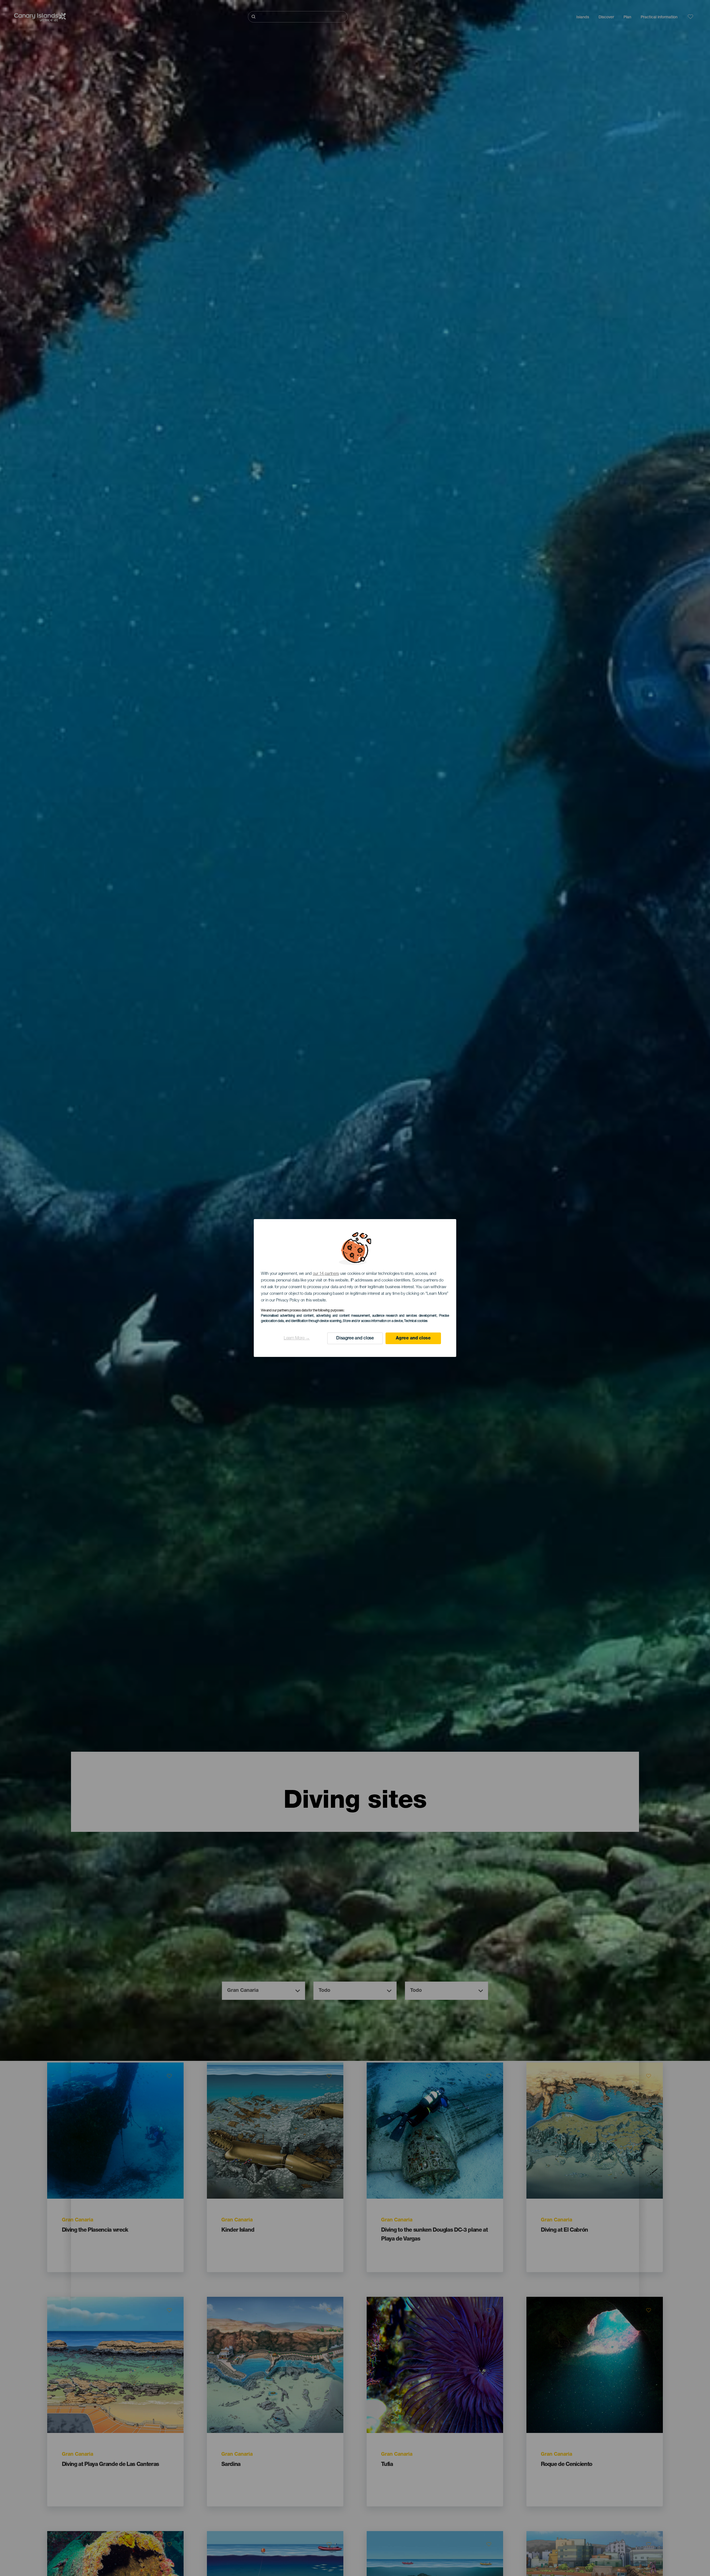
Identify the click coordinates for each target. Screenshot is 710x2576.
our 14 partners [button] (326, 1274)
